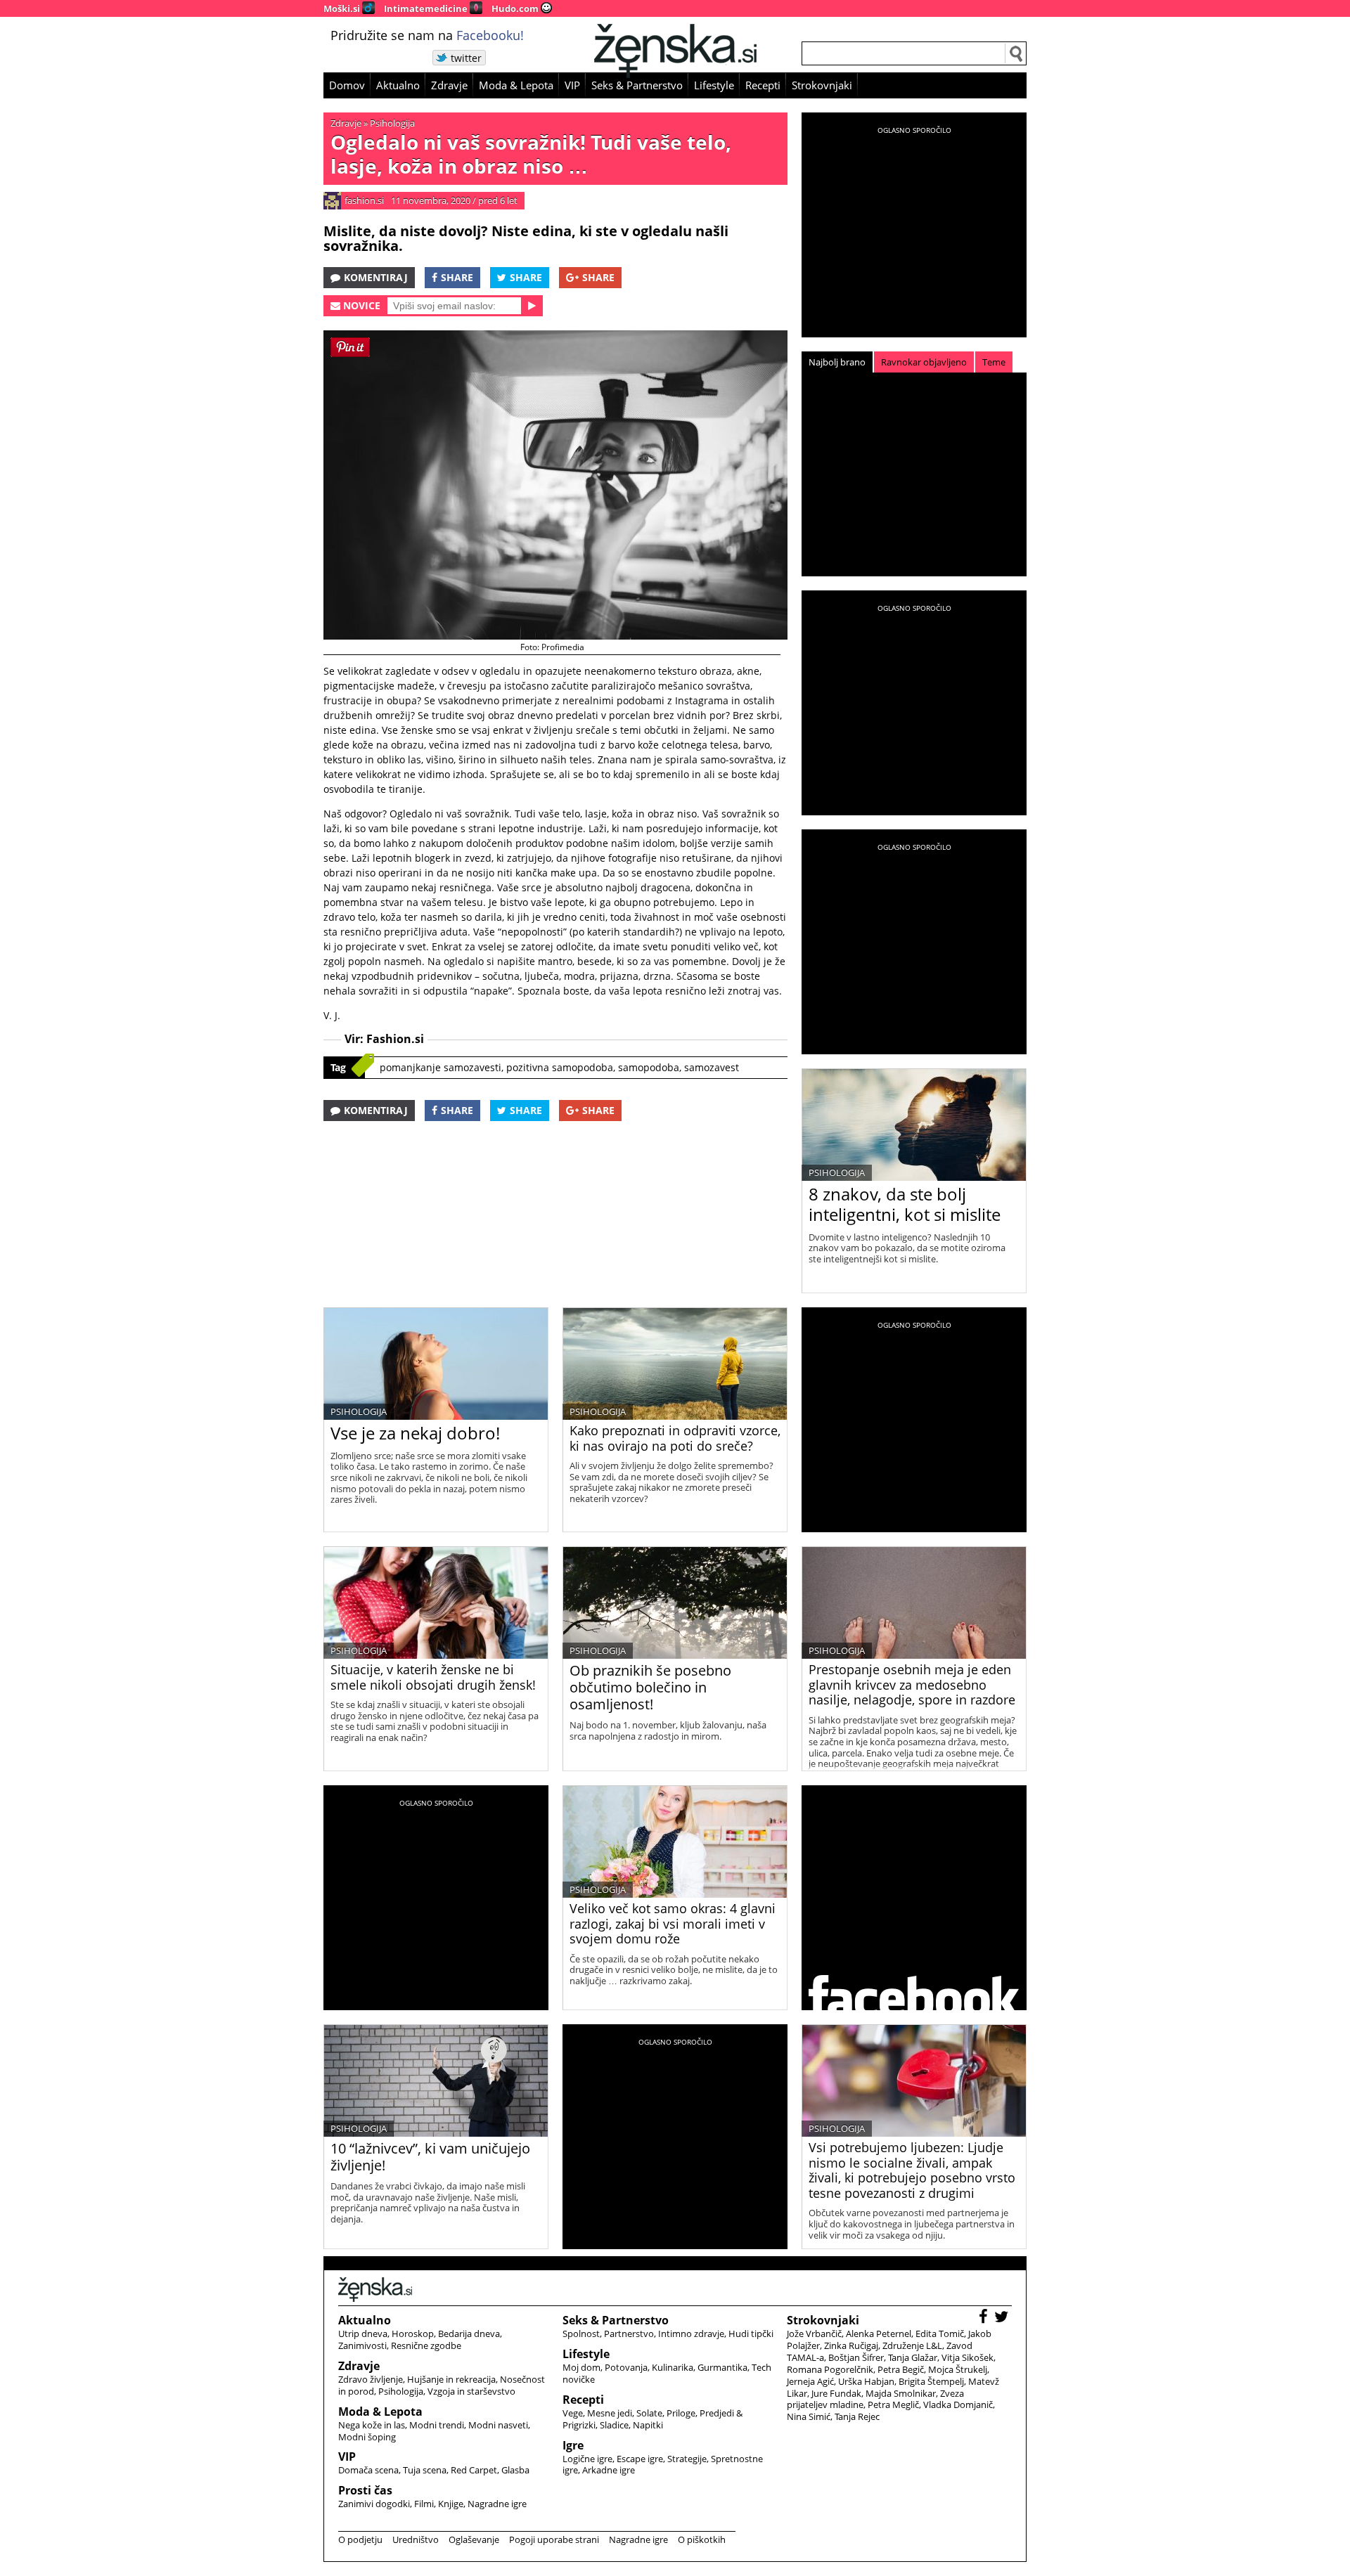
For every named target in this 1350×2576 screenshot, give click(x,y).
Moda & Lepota (516, 85)
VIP (572, 85)
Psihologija (392, 123)
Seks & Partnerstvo (637, 85)
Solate (649, 2413)
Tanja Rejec (857, 2416)
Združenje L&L (912, 2345)
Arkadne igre (609, 2470)
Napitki (648, 2425)
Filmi (424, 2504)
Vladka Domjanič (958, 2405)
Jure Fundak (836, 2393)
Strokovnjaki (822, 85)
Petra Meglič (893, 2405)
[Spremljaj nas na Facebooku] (985, 2318)
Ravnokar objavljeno (924, 362)
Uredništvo (416, 2539)
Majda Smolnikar (901, 2393)
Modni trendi (437, 2425)
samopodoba (649, 1067)
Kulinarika (673, 2367)
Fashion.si (395, 1039)
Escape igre (640, 2459)
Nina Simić (809, 2416)
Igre (573, 2445)
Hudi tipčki (751, 2334)
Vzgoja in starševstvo (471, 2391)
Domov (347, 85)
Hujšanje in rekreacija (451, 2379)
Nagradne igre (497, 2504)
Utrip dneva (363, 2334)
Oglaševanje (474, 2539)
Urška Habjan (866, 2381)
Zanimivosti (362, 2345)
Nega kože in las (372, 2425)
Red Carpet (474, 2470)
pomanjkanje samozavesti (441, 1067)
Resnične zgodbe (426, 2345)
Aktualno (398, 85)
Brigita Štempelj (931, 2381)
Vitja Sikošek (967, 2357)
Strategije (687, 2459)
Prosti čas (365, 2490)
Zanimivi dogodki (374, 2504)
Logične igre (587, 2459)
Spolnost (581, 2334)
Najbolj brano (837, 362)
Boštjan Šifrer (856, 2357)
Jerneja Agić (810, 2381)
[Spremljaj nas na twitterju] (1003, 2318)
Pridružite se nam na (427, 35)
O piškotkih (702, 2539)
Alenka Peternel (879, 2334)
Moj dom (581, 2367)
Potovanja (626, 2367)
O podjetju (360, 2539)
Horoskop (413, 2334)
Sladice (614, 2425)
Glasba (515, 2470)
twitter (466, 58)
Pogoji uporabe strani (554, 2539)
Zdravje (449, 85)
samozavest (712, 1067)
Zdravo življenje (371, 2379)
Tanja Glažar (913, 2357)
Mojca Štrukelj (958, 2369)
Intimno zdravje (691, 2334)
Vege (573, 2413)
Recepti (763, 85)
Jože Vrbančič (814, 2334)
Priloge (681, 2413)
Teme (994, 362)
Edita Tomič (940, 2334)
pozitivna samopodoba (560, 1067)
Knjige (451, 2504)
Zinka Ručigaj (851, 2345)
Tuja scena (425, 2470)
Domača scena (368, 2470)
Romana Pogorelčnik (830, 2369)
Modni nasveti (498, 2425)
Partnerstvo (629, 2334)
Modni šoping (367, 2437)
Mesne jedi (610, 2413)
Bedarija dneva (469, 2334)
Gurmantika (722, 2367)
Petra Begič (901, 2369)
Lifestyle (714, 85)
